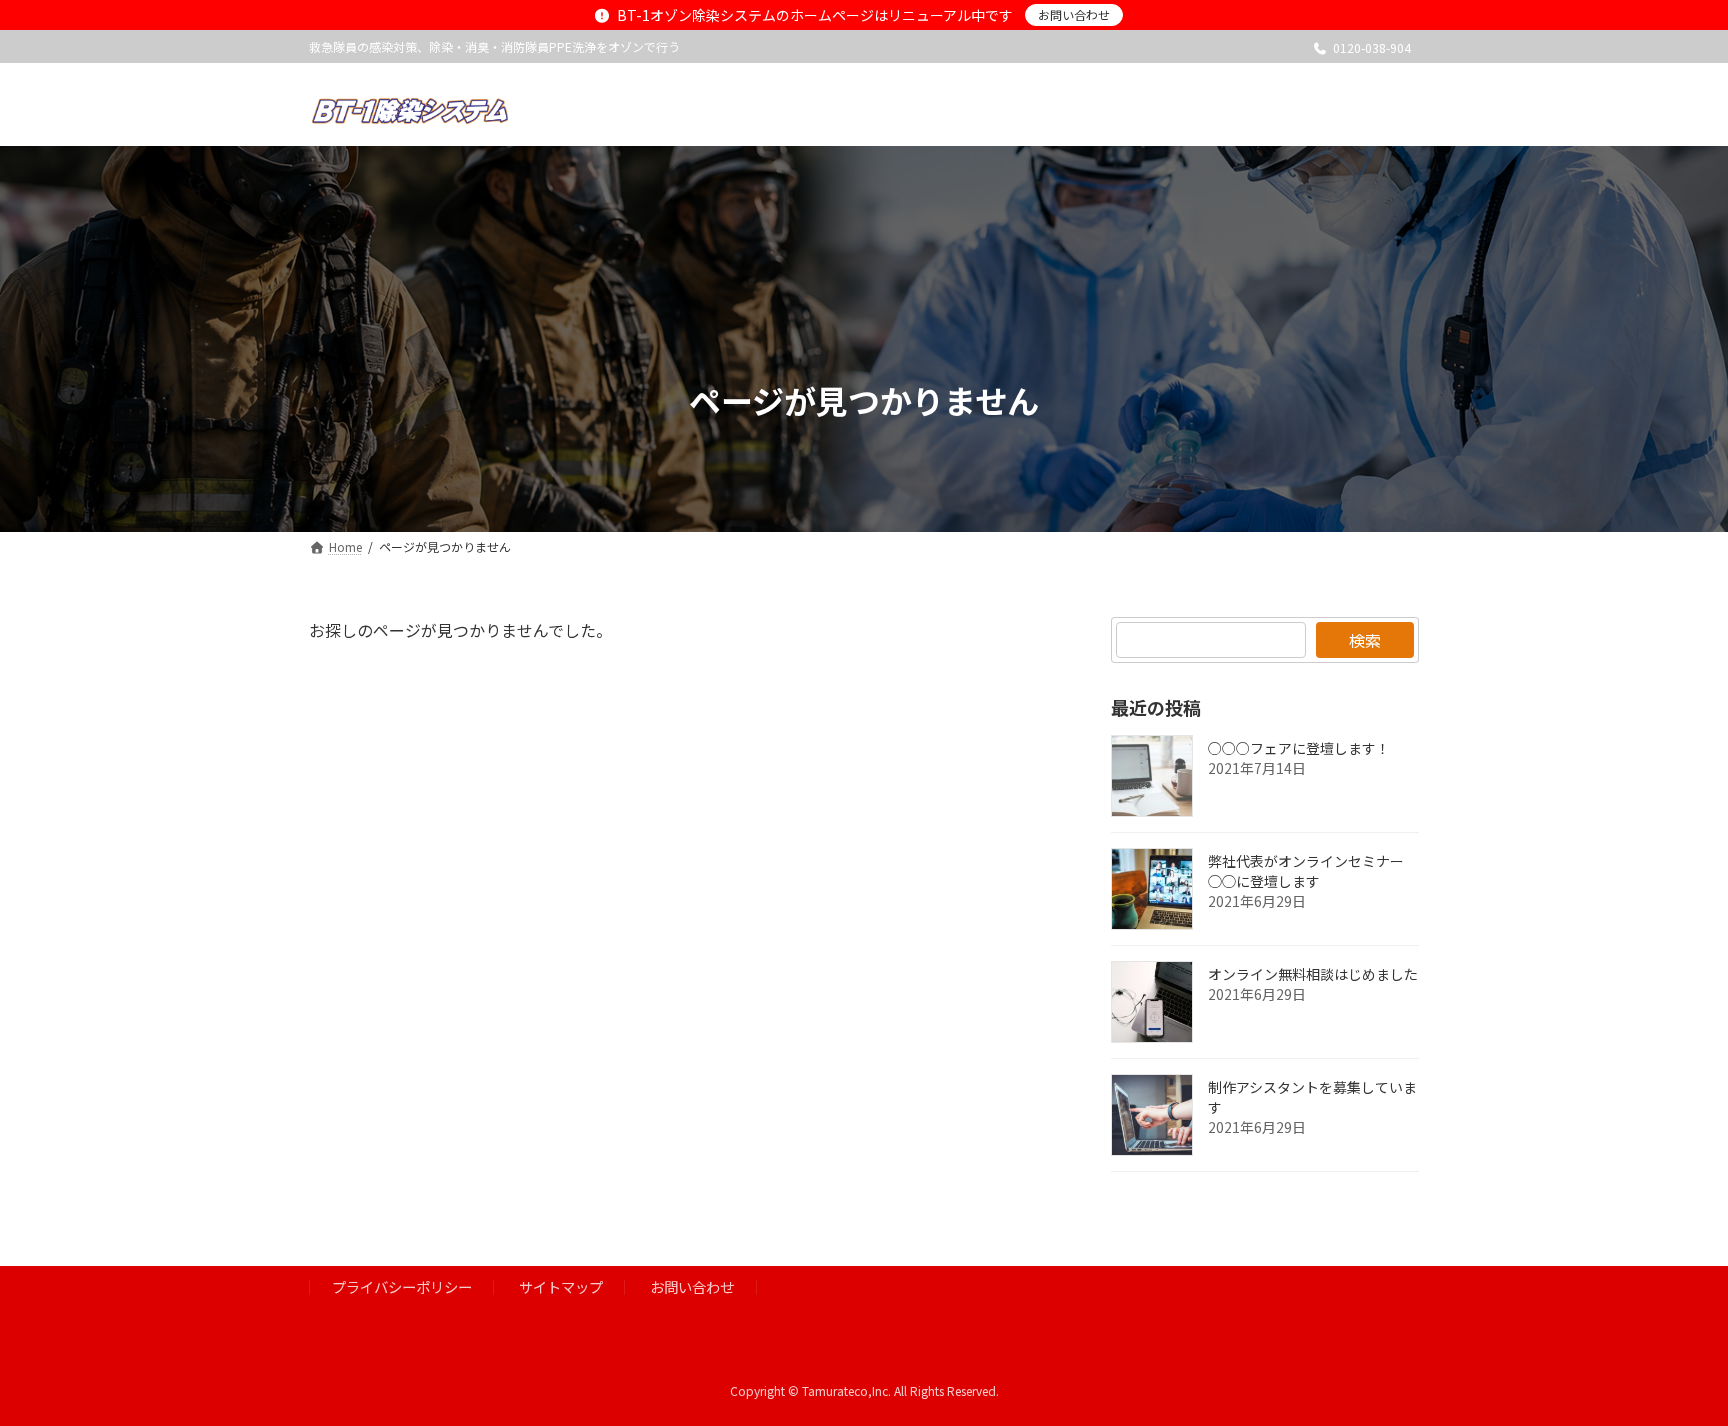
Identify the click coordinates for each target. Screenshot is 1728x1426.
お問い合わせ (1074, 14)
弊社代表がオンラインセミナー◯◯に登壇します (1306, 871)
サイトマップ (561, 1287)
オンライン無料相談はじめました (1313, 974)
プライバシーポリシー (402, 1287)
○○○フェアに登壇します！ (1299, 748)
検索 (1365, 640)
